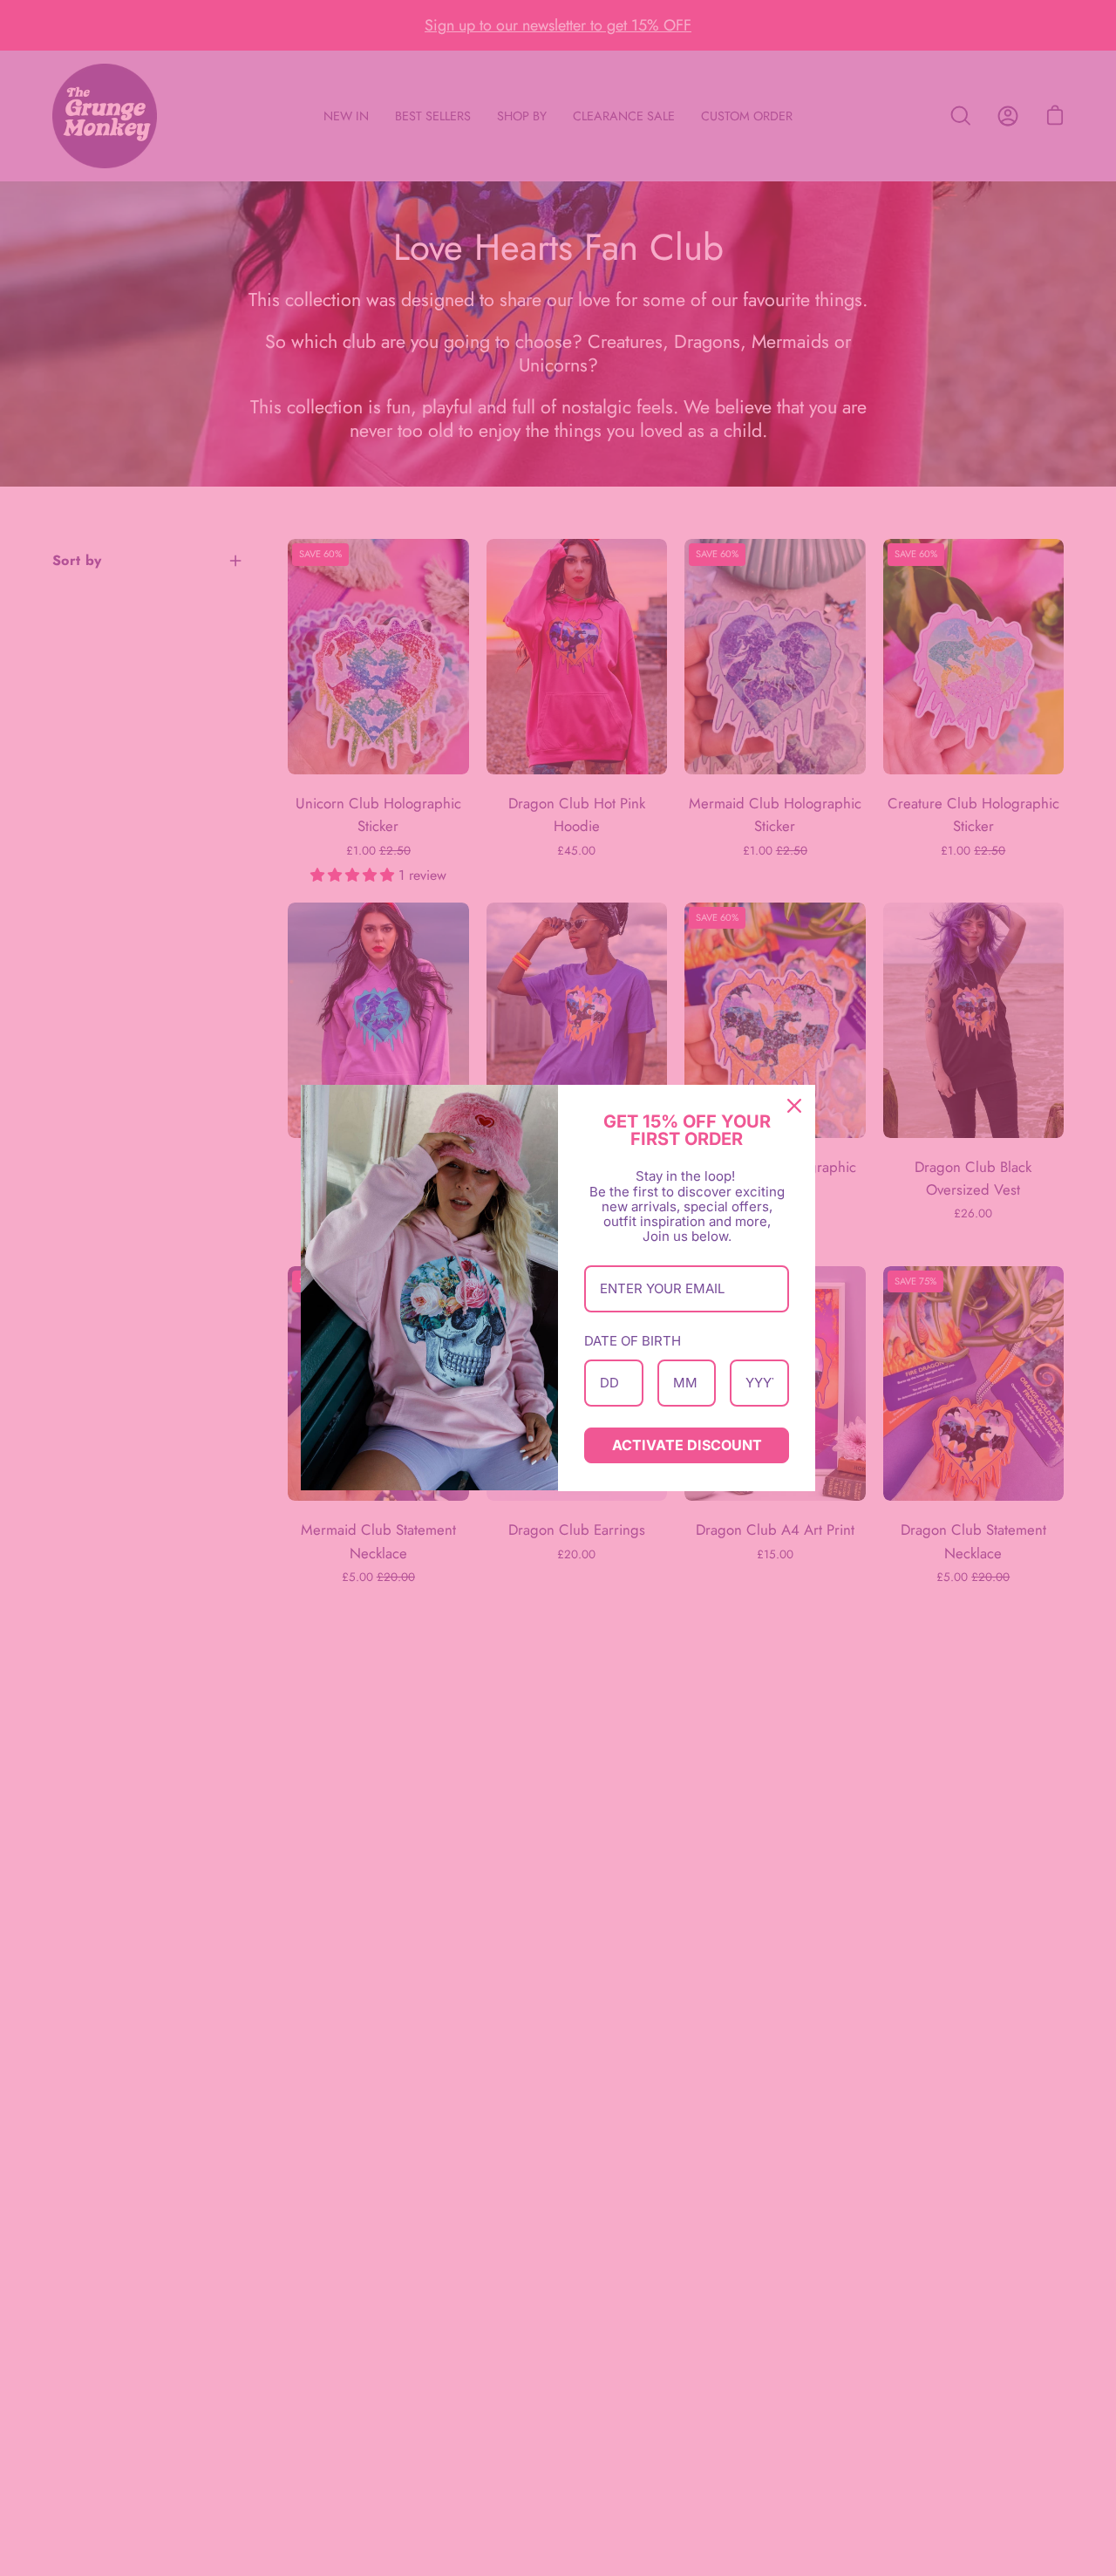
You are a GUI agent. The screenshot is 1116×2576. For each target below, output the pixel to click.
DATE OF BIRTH (633, 1341)
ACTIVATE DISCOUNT (687, 1445)
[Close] (794, 1106)
